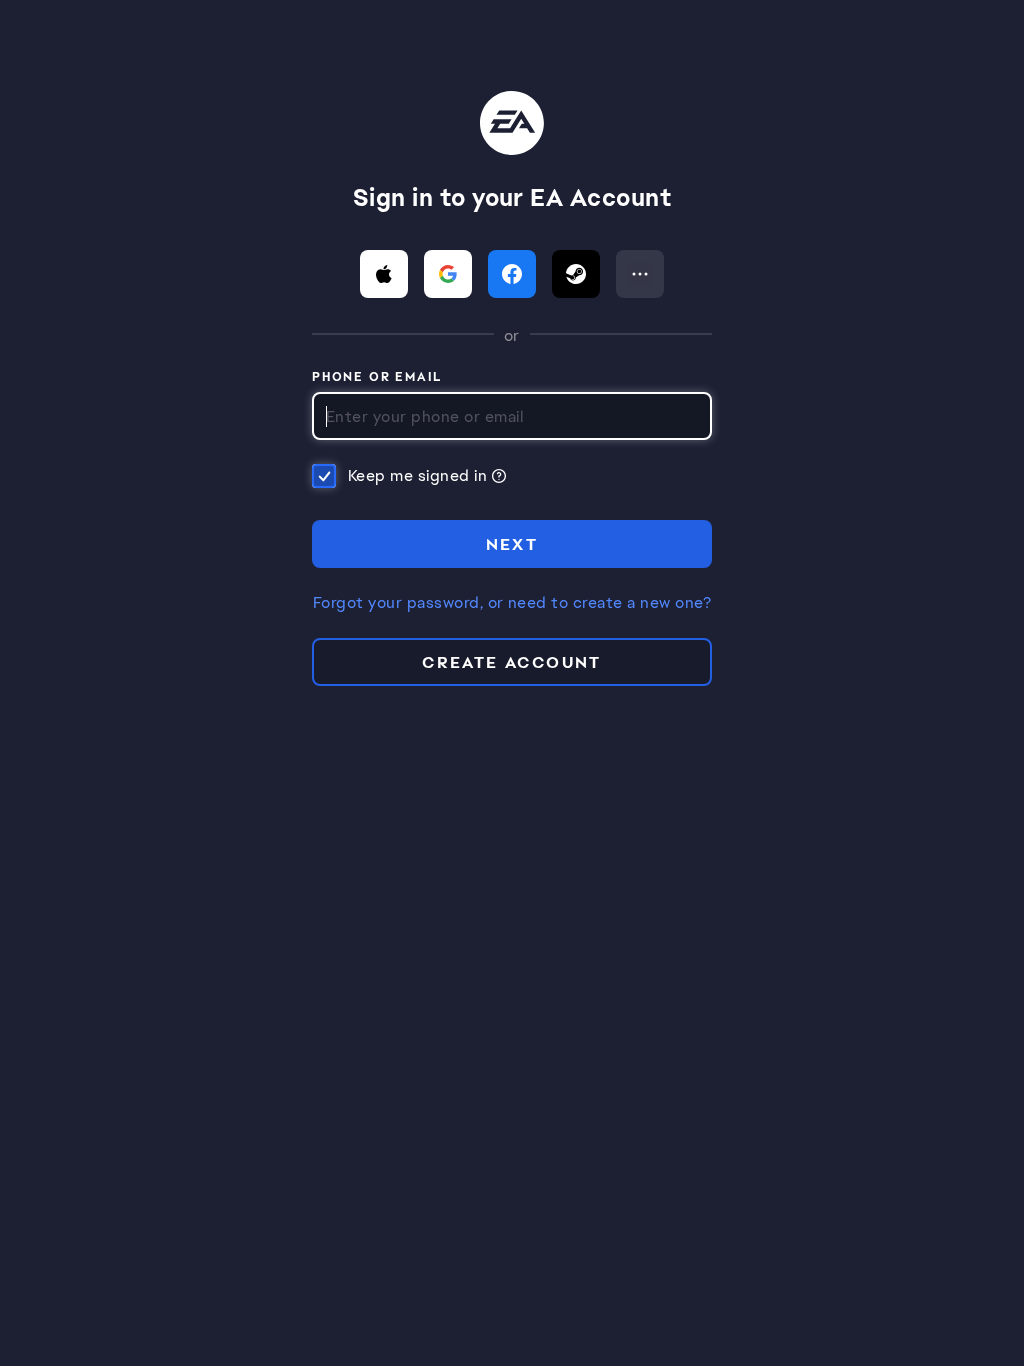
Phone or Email (377, 378)
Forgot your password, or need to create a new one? (512, 603)
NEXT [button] (512, 544)
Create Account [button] (512, 662)
